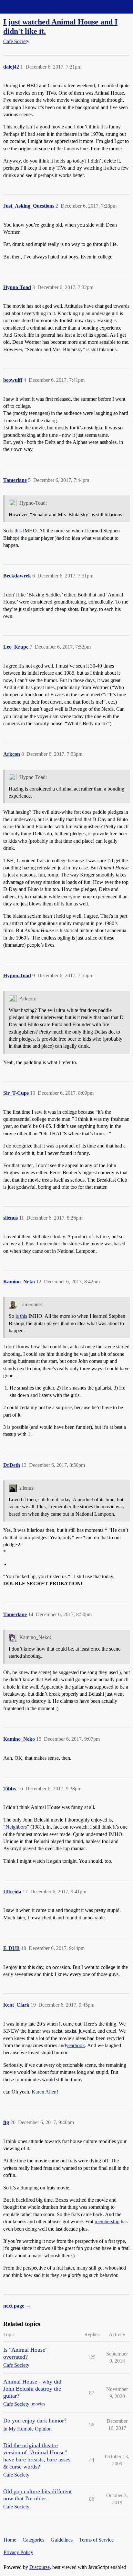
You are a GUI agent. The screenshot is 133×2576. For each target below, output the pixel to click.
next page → (17, 2306)
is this (16, 531)
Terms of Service (96, 2540)
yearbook (75, 2045)
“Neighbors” (16, 1827)
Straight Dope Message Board (34, 7)
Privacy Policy (18, 2552)
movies (38, 2404)
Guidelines (62, 2540)
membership (107, 2221)
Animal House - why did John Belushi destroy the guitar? (32, 2389)
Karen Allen (44, 2092)
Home (10, 2540)
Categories (33, 2540)
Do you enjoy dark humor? (35, 2421)
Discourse (40, 2567)
